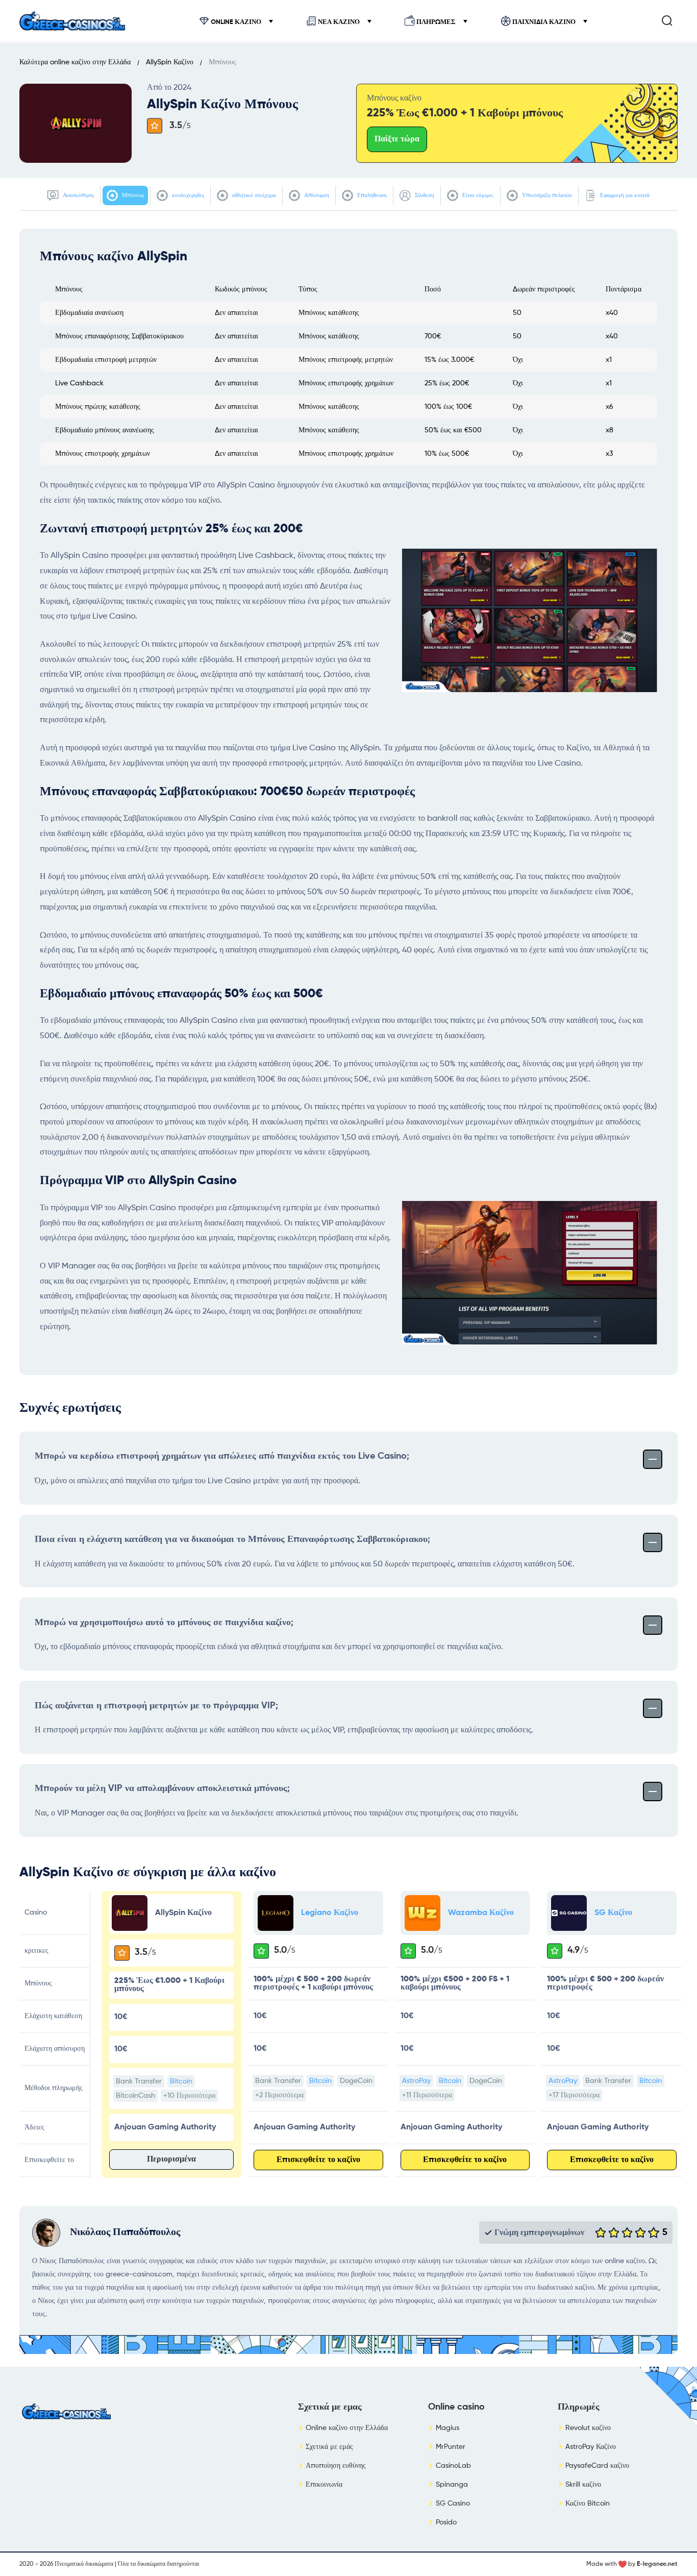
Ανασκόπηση (78, 195)
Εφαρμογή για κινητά (624, 195)
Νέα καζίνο (339, 22)
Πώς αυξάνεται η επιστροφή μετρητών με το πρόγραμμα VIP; (156, 1706)
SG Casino (453, 2504)
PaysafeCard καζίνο (597, 2466)
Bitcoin (181, 2081)
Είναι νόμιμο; (477, 195)
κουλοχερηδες (187, 195)
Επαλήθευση (371, 195)
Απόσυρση (316, 195)
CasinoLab (453, 2466)
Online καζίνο (236, 22)
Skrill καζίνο (583, 2485)
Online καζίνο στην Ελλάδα (347, 2428)
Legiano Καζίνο (330, 1913)
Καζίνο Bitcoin (588, 2504)
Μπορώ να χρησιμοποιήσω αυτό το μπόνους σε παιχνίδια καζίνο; (164, 1623)
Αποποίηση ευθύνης (336, 2466)
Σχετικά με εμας (330, 2407)
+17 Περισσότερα (574, 2095)
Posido (446, 2522)
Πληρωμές (436, 22)
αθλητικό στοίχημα (253, 195)
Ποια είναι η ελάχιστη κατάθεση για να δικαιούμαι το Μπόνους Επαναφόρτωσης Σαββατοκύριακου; (232, 1539)
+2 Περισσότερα (279, 2095)
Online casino (456, 2407)
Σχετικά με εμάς (329, 2447)
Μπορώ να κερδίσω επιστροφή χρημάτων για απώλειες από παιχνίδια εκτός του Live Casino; (222, 1456)
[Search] (667, 20)
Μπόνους (132, 195)
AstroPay (416, 2081)
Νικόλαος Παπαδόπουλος (125, 2232)
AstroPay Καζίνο (591, 2447)
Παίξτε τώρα (397, 139)
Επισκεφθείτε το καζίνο (318, 2160)
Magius (447, 2428)
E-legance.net (657, 2564)
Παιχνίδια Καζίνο (544, 22)
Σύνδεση (424, 195)
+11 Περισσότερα (427, 2095)
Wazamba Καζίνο (481, 1913)
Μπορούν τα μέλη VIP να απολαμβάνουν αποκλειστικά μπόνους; (162, 1788)
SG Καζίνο (613, 1913)
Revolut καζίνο (588, 2428)
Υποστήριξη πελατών (546, 195)
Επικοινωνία (324, 2485)
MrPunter (451, 2447)
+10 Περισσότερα (189, 2096)
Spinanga (452, 2485)
